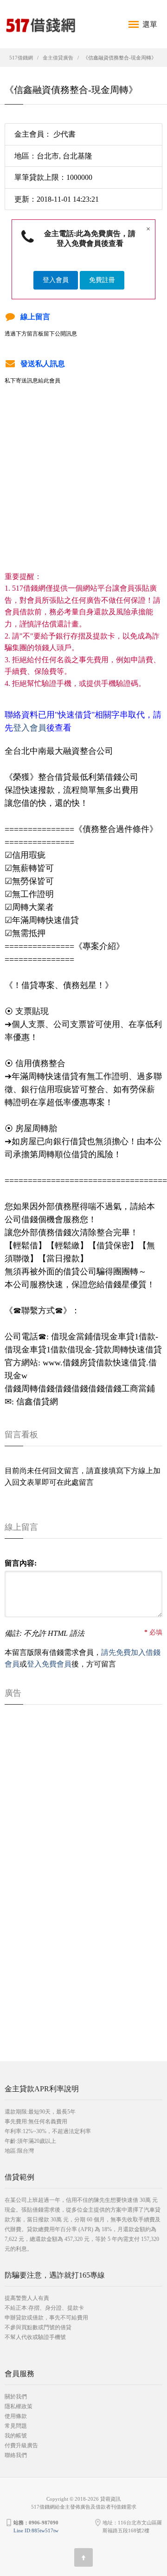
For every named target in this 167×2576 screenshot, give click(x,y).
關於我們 (16, 2397)
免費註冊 (102, 280)
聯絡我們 (16, 2455)
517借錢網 (21, 58)
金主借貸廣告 (58, 58)
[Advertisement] (83, 487)
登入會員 (56, 280)
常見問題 (16, 2426)
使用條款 (16, 2416)
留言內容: (21, 1563)
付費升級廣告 (21, 2445)
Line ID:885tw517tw (36, 2530)
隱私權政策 (19, 2406)
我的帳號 (16, 2436)
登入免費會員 (49, 1664)
